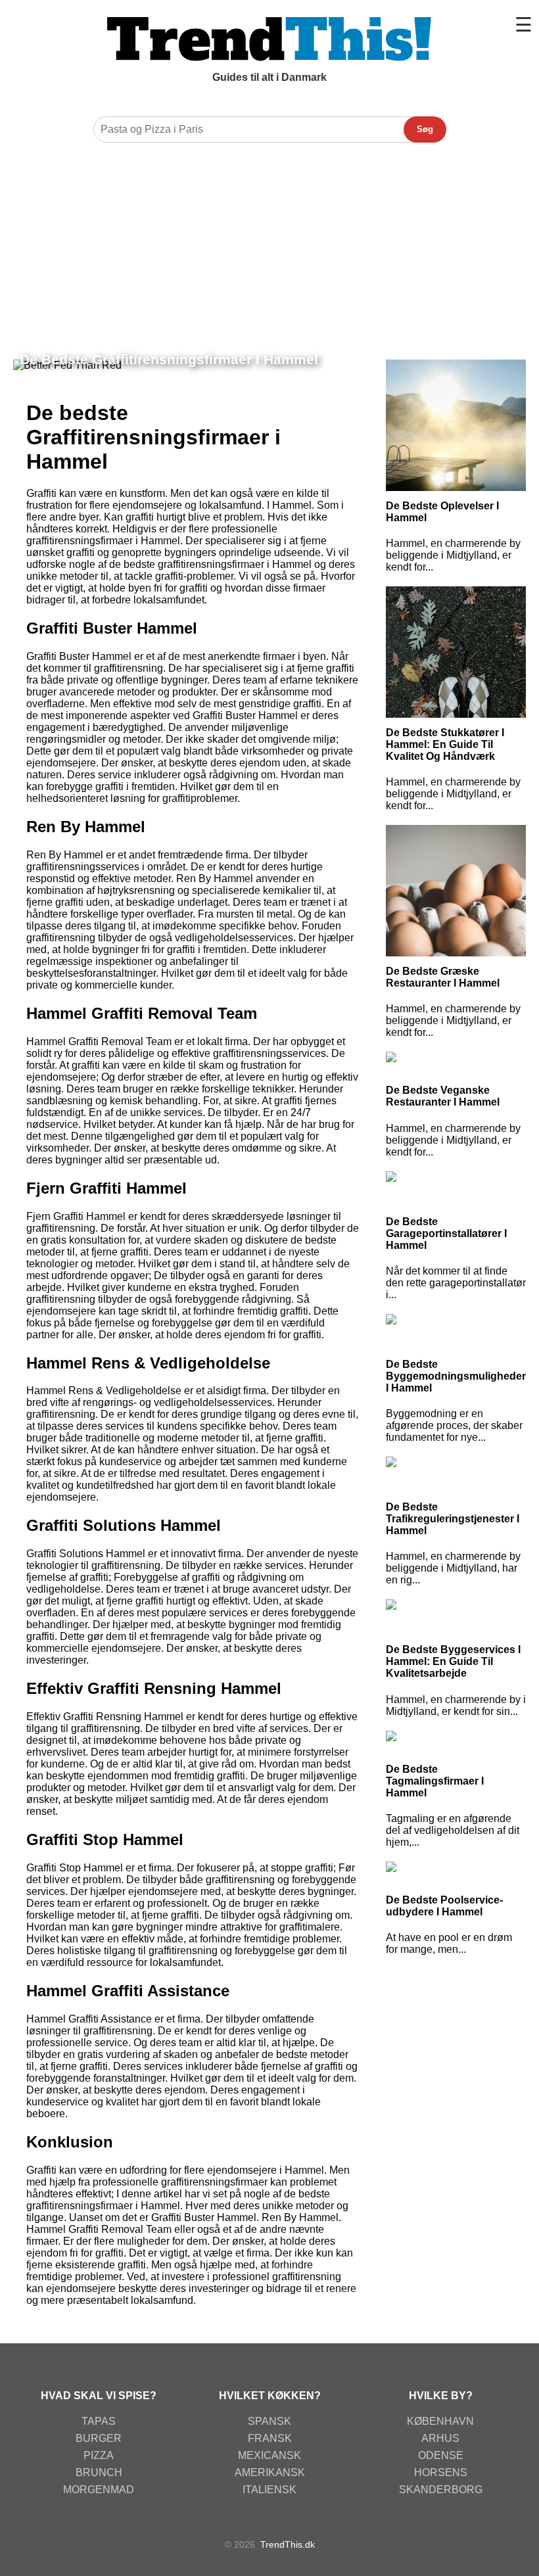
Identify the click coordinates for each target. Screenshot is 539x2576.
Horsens (441, 2472)
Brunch (99, 2472)
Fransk (270, 2438)
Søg (425, 129)
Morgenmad (99, 2490)
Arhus (440, 2438)
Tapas (99, 2421)
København (440, 2421)
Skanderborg (441, 2490)
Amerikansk (270, 2472)
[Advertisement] (269, 248)
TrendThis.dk (288, 2544)
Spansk (269, 2421)
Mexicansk (269, 2455)
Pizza (99, 2455)
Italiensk (269, 2490)
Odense (441, 2455)
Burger (99, 2438)
